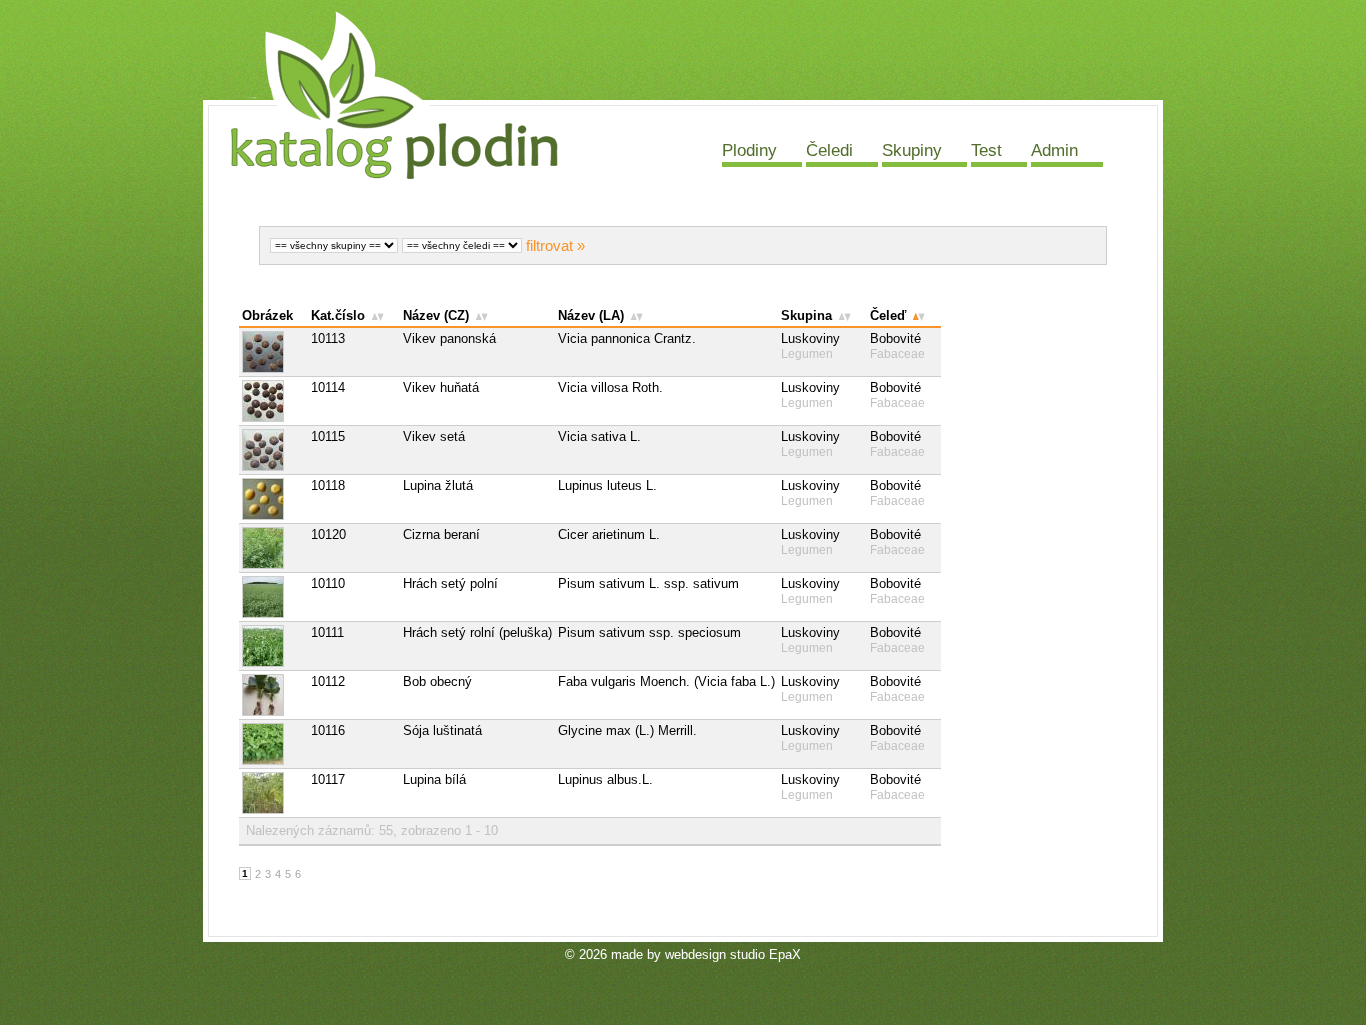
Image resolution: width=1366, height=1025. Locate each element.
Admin (1054, 150)
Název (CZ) (436, 315)
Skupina (806, 315)
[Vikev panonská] (273, 352)
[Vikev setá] (273, 450)
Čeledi (829, 150)
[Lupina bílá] (273, 793)
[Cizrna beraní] (273, 548)
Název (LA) (591, 315)
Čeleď (888, 315)
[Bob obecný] (273, 695)
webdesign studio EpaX (733, 954)
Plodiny (749, 150)
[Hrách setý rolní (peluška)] (273, 646)
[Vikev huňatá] (273, 401)
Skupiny (912, 150)
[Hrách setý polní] (273, 597)
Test (986, 150)
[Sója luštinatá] (273, 744)
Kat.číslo (338, 315)
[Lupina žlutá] (273, 499)
